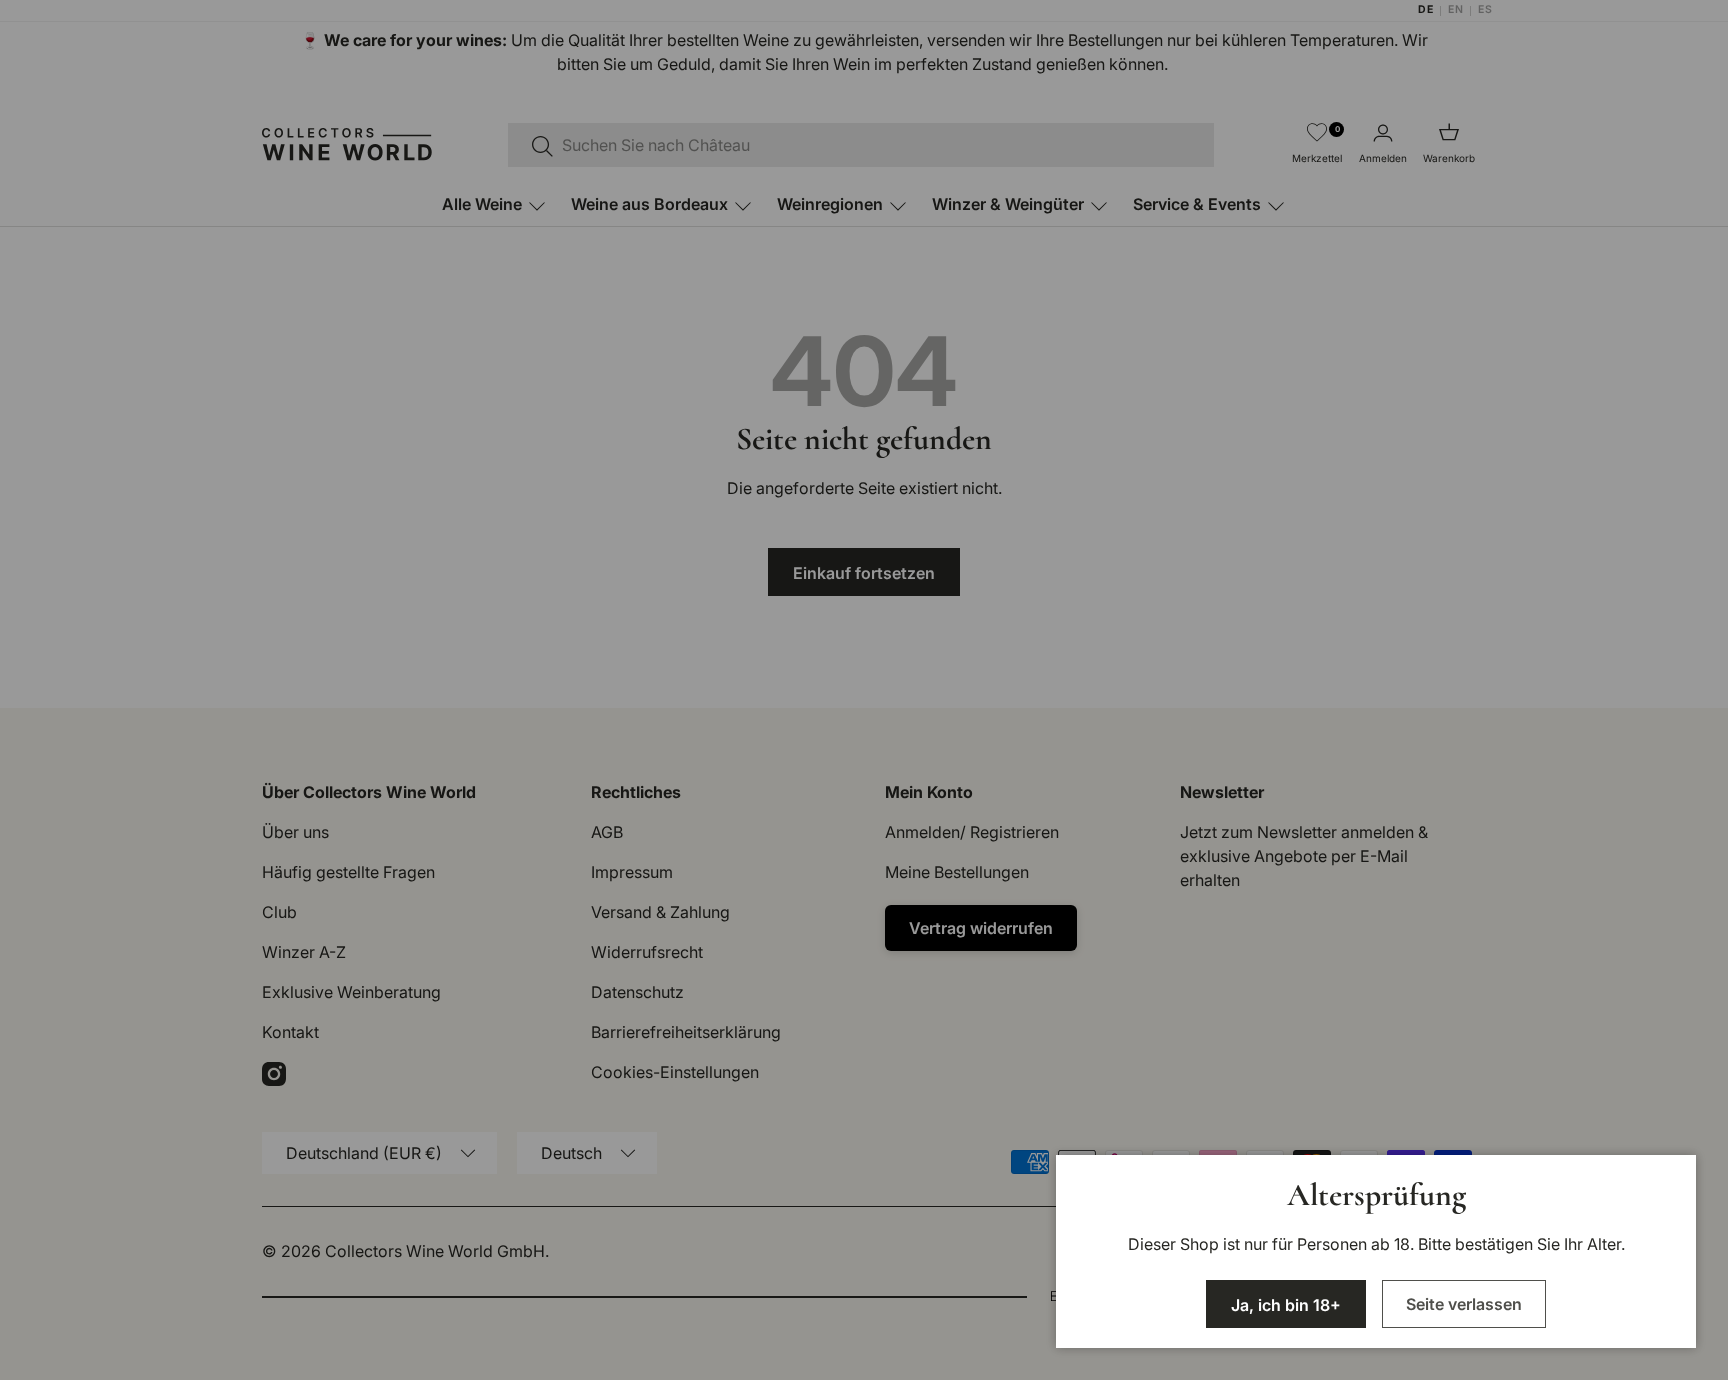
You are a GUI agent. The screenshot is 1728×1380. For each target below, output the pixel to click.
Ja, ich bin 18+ (1286, 1305)
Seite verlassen (1464, 1304)
